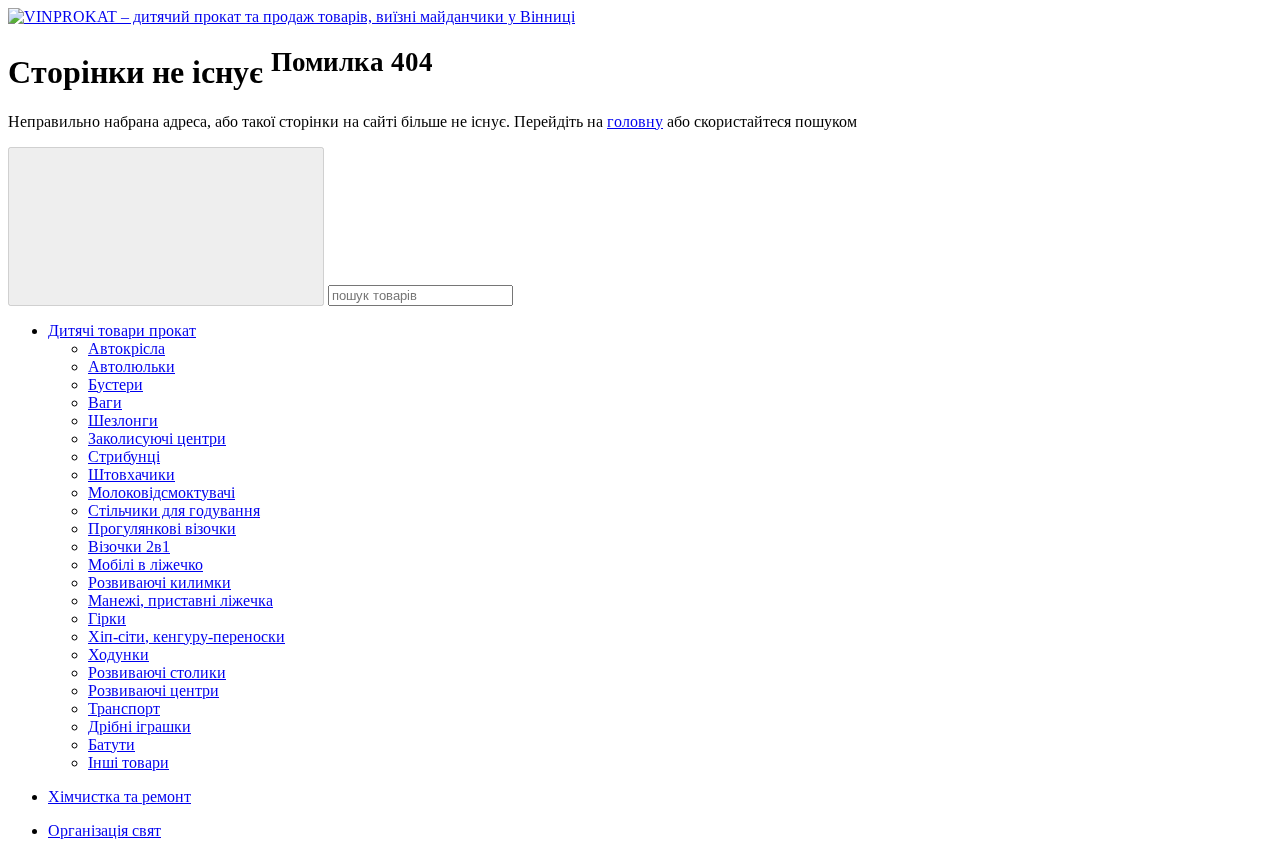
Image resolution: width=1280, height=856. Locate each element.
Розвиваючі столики (157, 672)
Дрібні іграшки (139, 726)
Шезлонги (123, 420)
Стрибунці (124, 456)
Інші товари (128, 762)
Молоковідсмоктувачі (161, 492)
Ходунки (118, 654)
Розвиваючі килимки (159, 582)
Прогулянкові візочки (162, 528)
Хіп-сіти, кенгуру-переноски (186, 636)
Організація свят (104, 830)
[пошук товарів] (166, 226)
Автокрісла (126, 348)
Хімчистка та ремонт (119, 796)
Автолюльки (131, 366)
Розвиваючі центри (153, 690)
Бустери (115, 384)
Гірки (107, 618)
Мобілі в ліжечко (145, 564)
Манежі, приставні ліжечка (180, 600)
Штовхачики (131, 474)
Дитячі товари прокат (122, 330)
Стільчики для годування (174, 510)
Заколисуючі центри (157, 438)
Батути (111, 744)
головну (635, 121)
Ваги (105, 402)
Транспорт (124, 708)
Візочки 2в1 (129, 546)
